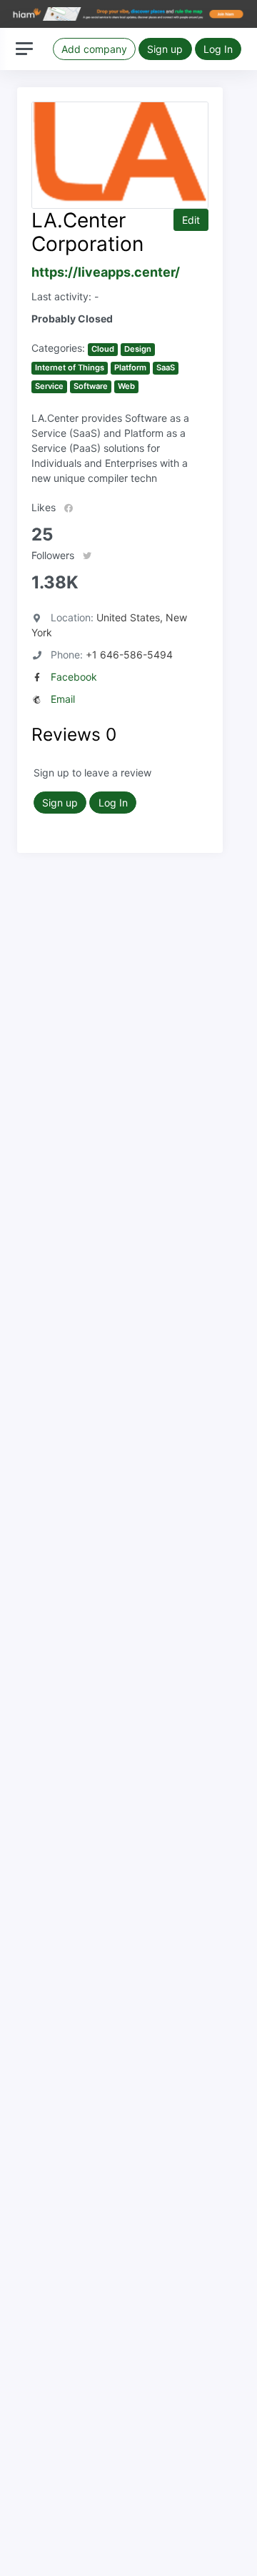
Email (63, 699)
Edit (191, 220)
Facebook (74, 677)
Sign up (165, 49)
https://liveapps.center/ (106, 272)
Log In (218, 49)
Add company (94, 49)
